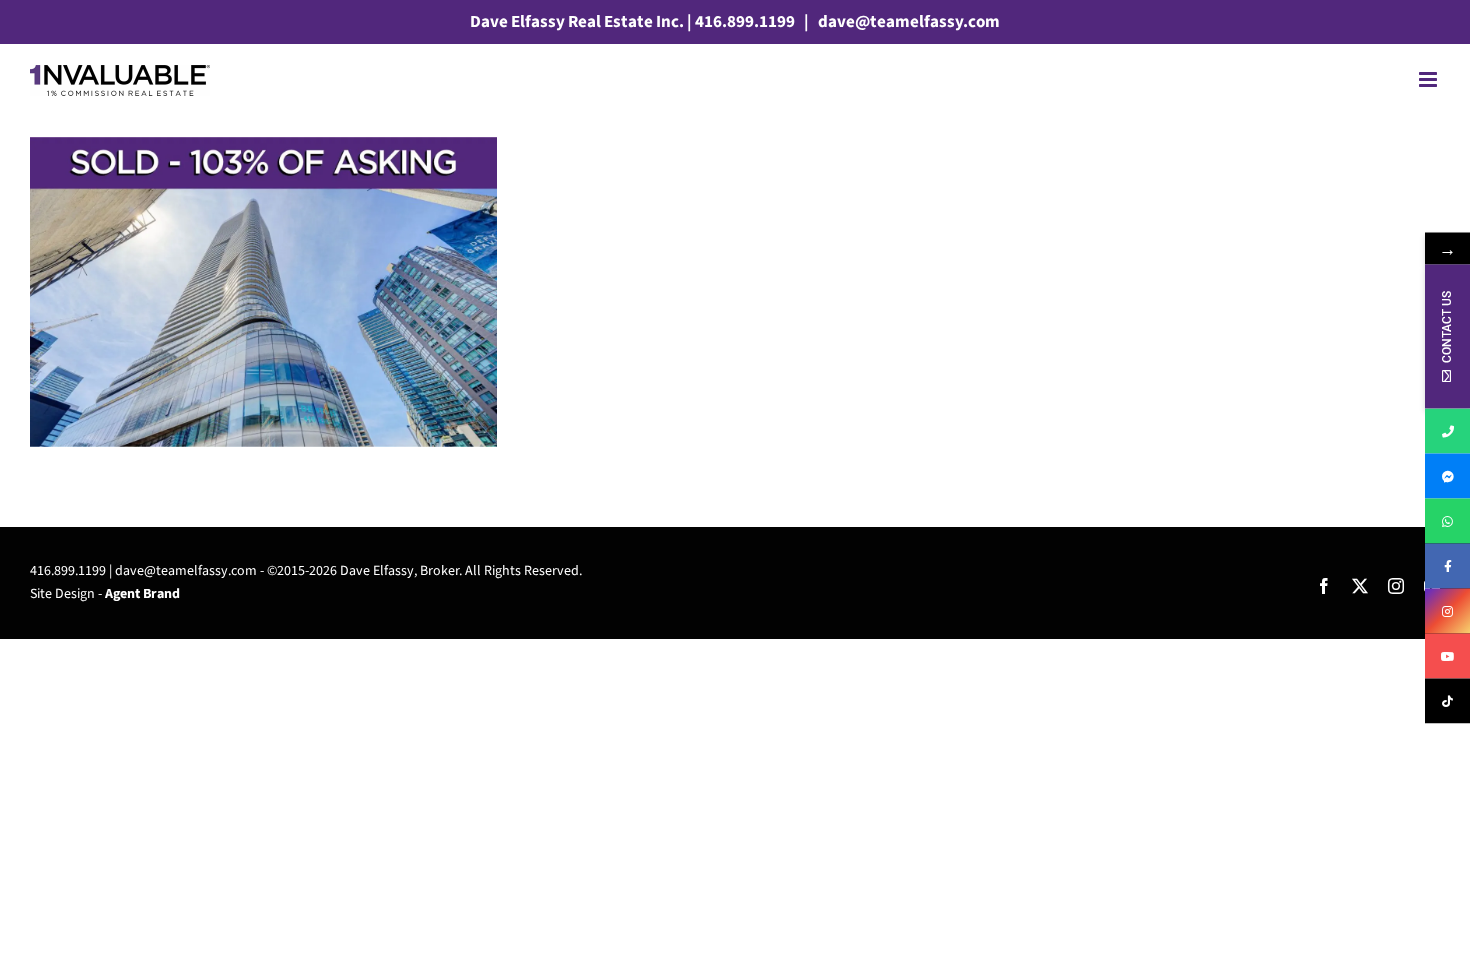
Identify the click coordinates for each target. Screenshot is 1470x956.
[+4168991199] (1447, 521)
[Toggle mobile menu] (1429, 79)
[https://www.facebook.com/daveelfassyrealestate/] (1447, 566)
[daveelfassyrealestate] (1447, 476)
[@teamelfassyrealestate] (1447, 701)
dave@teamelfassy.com (907, 22)
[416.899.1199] (1447, 431)
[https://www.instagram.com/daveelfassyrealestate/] (1447, 611)
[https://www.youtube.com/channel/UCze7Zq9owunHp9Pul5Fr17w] (1447, 656)
